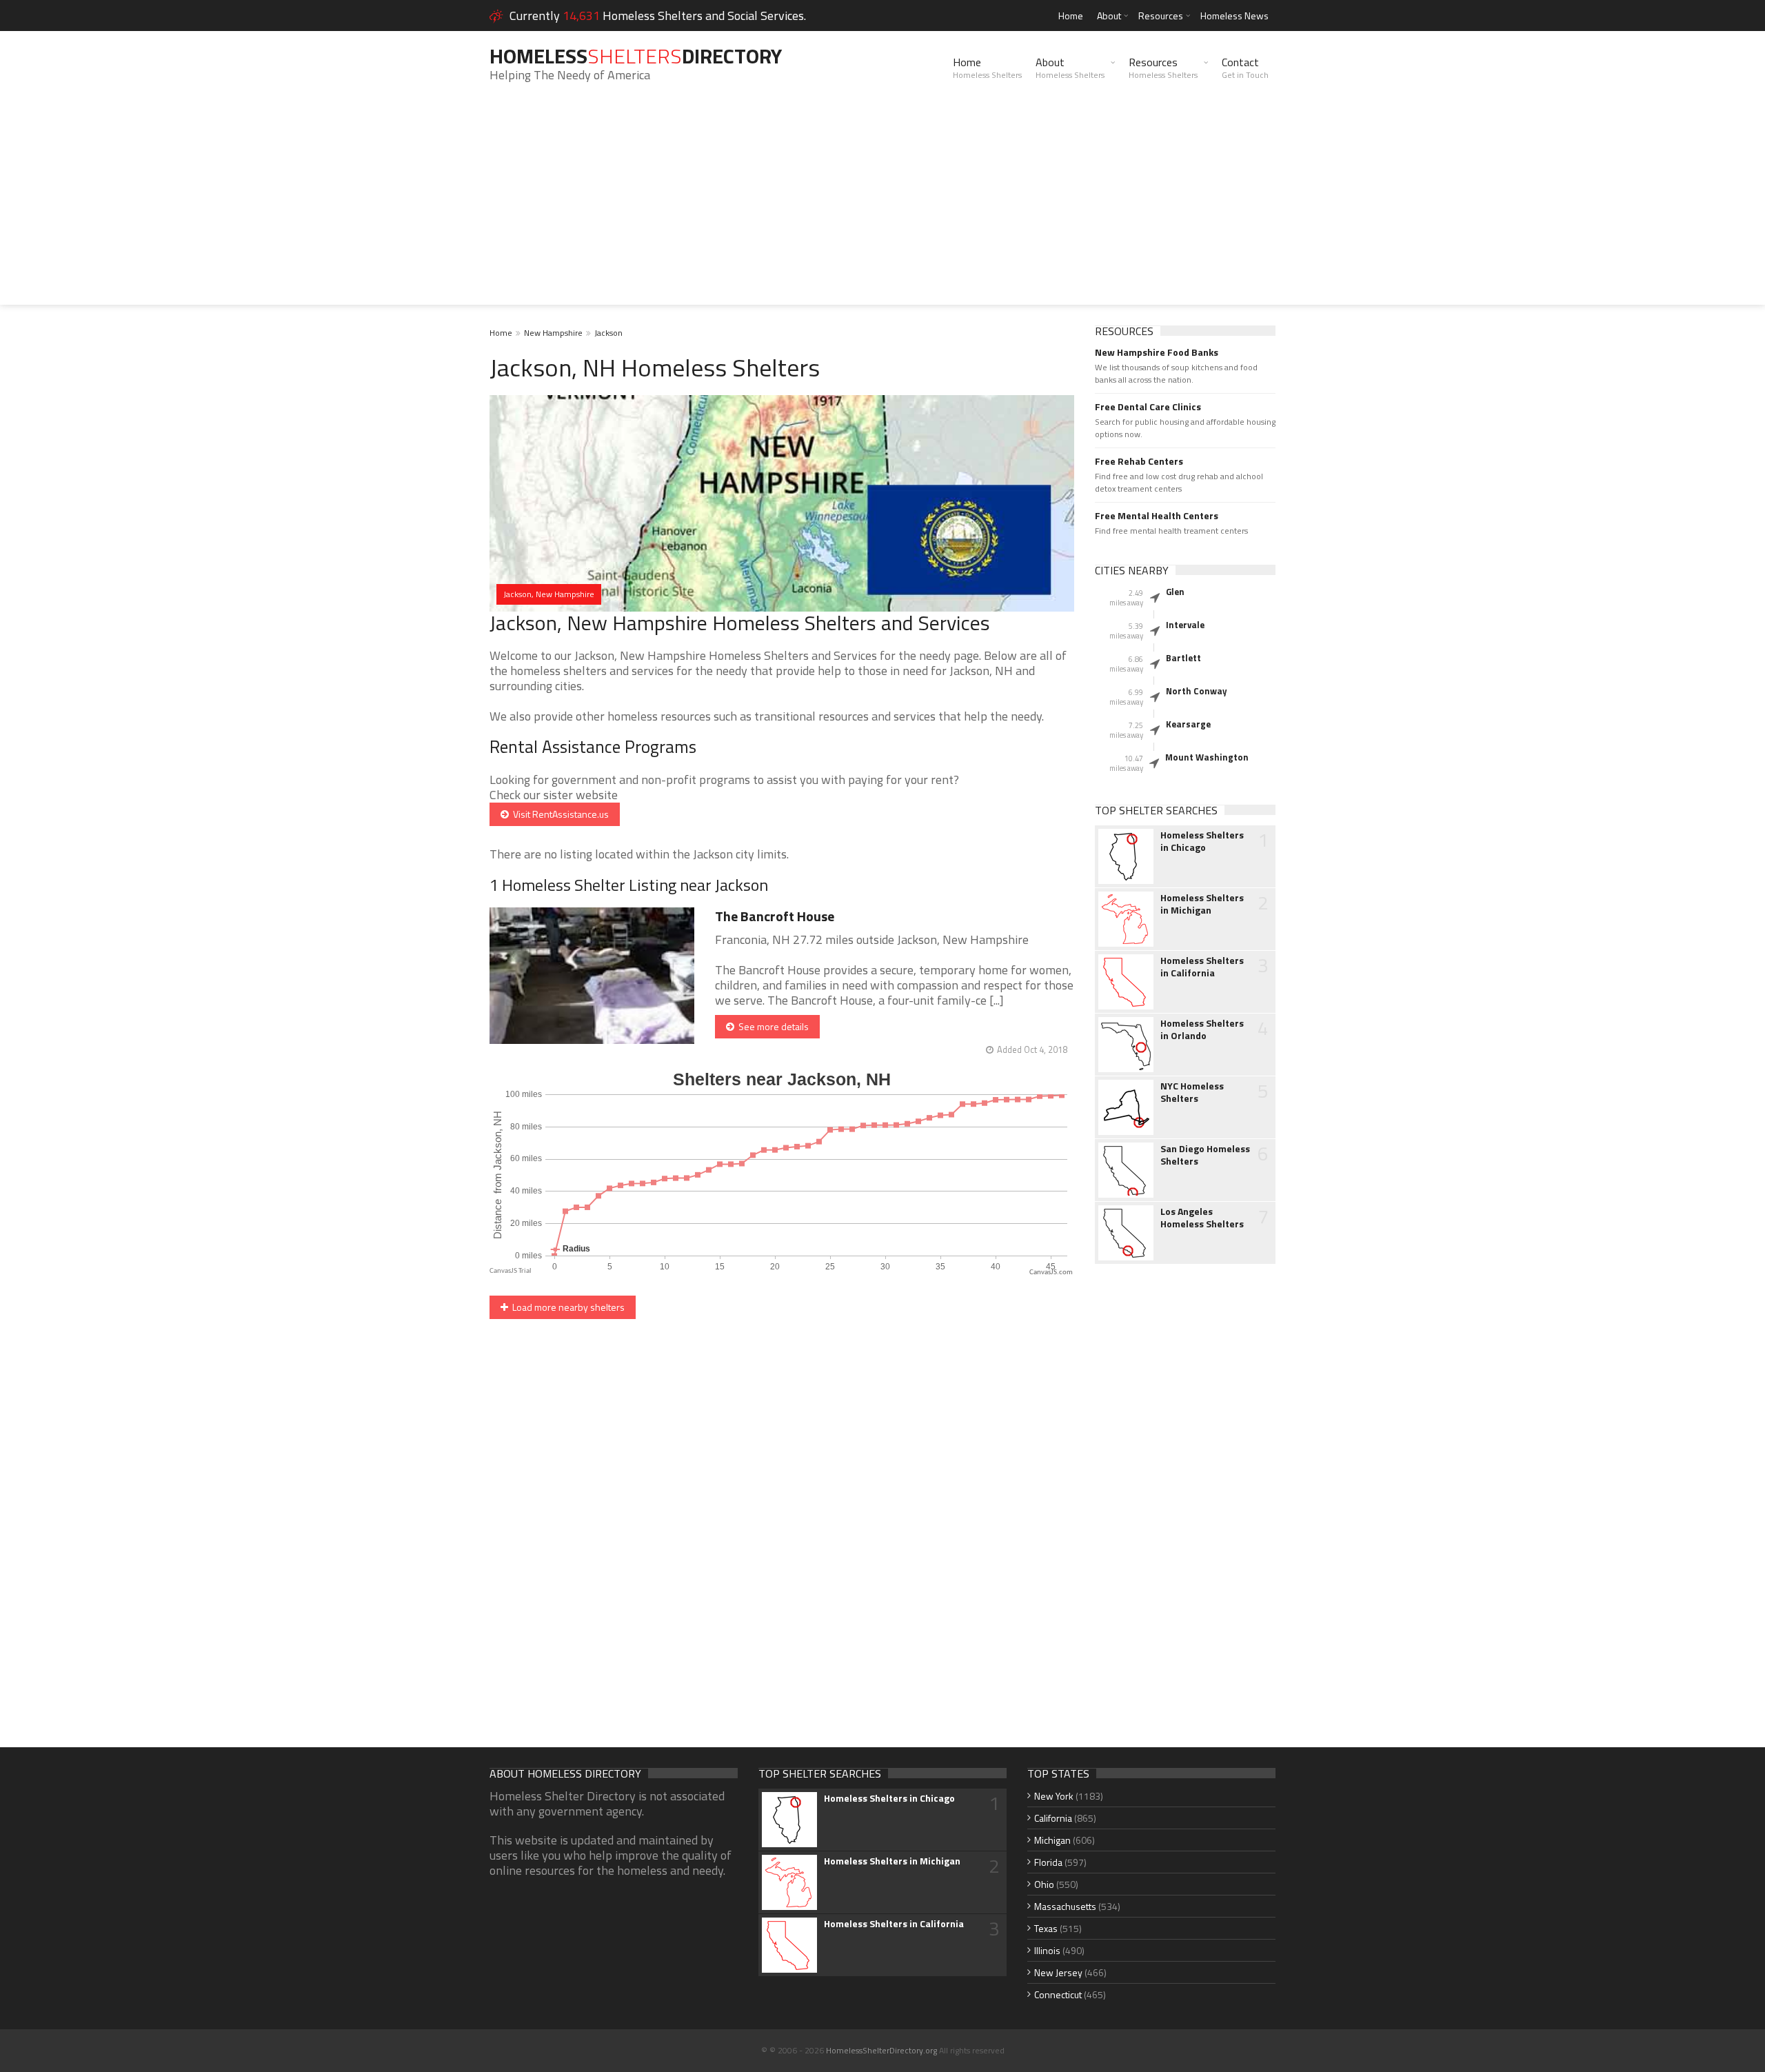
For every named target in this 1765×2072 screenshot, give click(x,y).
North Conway (1197, 691)
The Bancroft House (775, 916)
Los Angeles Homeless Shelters (1202, 1218)
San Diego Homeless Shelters (1205, 1155)
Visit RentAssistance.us (559, 814)
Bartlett (1183, 658)
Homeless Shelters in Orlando (1202, 1029)
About (1109, 16)
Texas (1046, 1928)
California (1053, 1818)
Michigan (1052, 1840)
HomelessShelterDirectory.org (881, 2050)
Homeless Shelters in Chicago (1202, 841)
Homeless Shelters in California (1202, 967)
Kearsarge (1188, 724)
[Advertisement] (882, 208)
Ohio (1044, 1884)
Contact (1245, 68)
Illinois (1047, 1950)
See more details (771, 1026)
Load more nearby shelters (566, 1307)
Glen (1175, 592)
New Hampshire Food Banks (1157, 352)
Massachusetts (1065, 1906)
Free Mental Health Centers (1157, 516)
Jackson (608, 333)
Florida (1048, 1862)
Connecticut (1058, 1994)
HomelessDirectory (636, 56)
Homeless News (1234, 16)
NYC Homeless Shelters (1192, 1092)
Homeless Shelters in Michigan (1202, 904)
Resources (1161, 16)
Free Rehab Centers (1139, 461)
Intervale (1185, 625)
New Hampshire (553, 333)
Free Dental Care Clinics (1148, 407)
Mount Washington (1207, 757)
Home (1071, 16)
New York (1054, 1796)
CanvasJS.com (1051, 1273)
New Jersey (1058, 1972)
